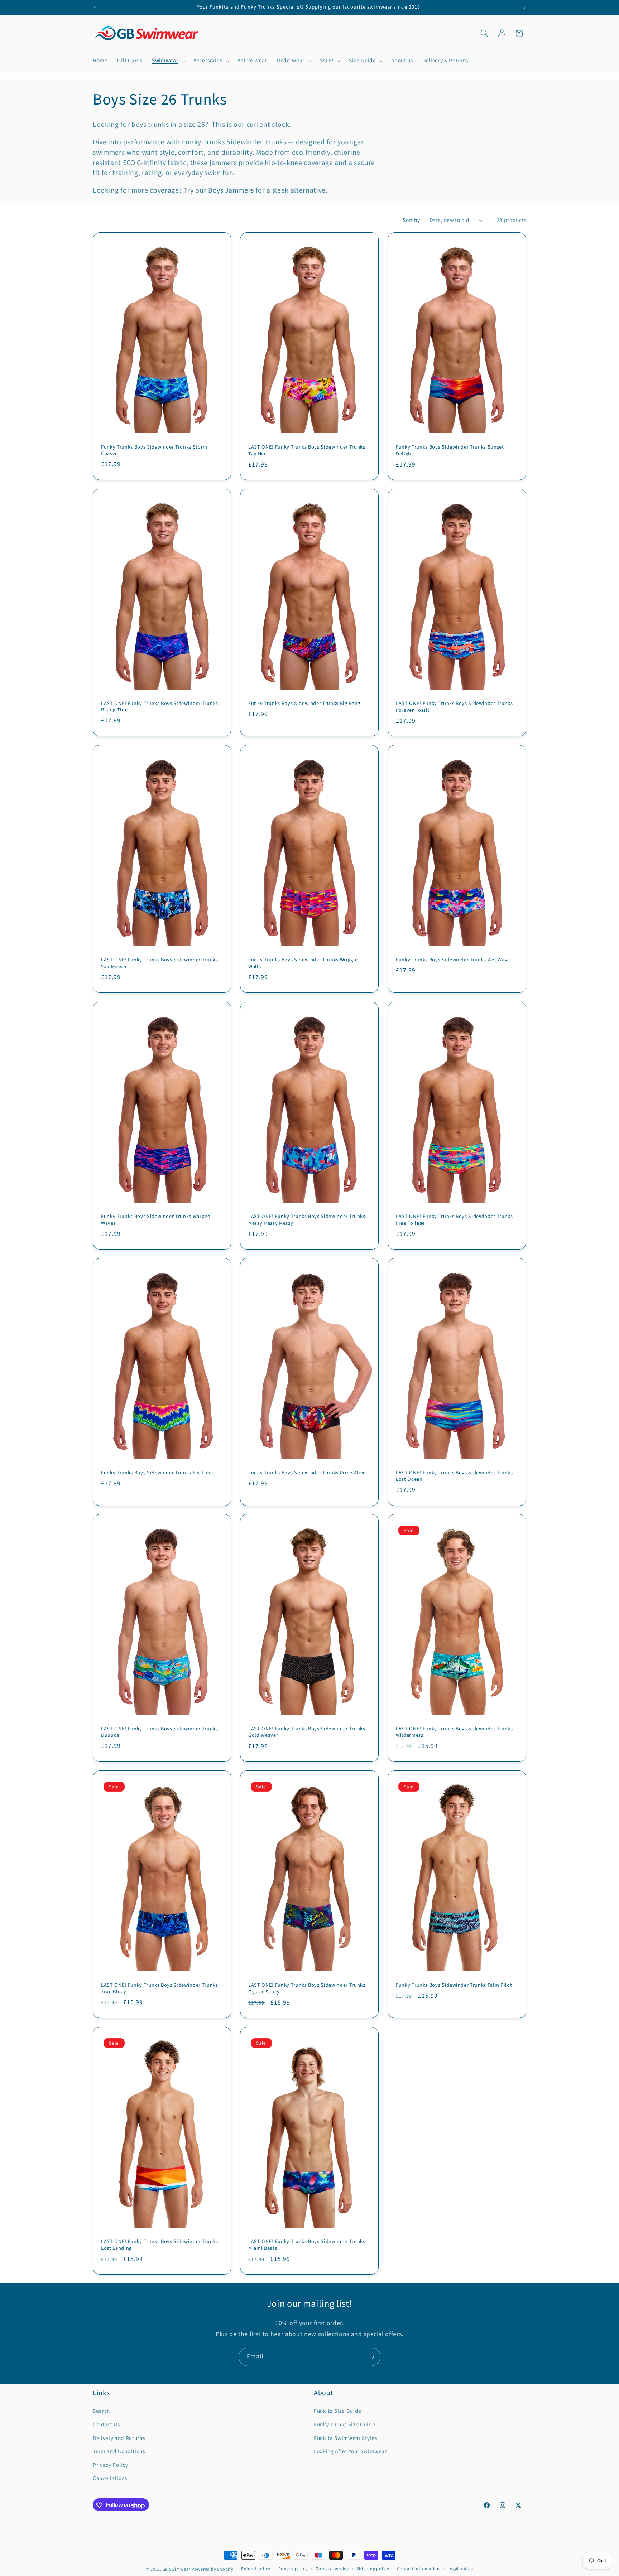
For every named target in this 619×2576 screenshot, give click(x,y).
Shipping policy (373, 2569)
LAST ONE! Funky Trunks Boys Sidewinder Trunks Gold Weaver (307, 1732)
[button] (168, 61)
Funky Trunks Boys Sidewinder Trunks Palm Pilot (454, 1985)
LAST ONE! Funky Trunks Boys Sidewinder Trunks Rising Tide (160, 707)
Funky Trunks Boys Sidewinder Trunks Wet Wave (453, 960)
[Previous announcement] (95, 8)
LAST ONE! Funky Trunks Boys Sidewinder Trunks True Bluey (160, 1989)
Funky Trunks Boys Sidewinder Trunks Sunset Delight (450, 451)
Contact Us (106, 2425)
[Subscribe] (371, 2357)
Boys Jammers (231, 190)
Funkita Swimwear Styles (345, 2438)
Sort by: (412, 220)
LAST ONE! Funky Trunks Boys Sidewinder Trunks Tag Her (307, 451)
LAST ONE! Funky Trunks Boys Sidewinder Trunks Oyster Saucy (307, 1989)
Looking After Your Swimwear (350, 2452)
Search (101, 2411)
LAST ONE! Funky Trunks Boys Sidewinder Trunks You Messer (160, 963)
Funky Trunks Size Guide (344, 2425)
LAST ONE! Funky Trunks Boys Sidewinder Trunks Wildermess (454, 1732)
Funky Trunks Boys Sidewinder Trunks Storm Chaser (154, 451)
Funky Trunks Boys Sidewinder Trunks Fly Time (157, 1473)
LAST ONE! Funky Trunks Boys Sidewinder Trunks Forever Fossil (454, 707)
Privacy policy (293, 2569)
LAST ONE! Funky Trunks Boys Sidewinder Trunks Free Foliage (454, 1220)
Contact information (418, 2569)
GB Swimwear (176, 2569)
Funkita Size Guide (338, 2411)
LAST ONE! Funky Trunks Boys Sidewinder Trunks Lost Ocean (454, 1476)
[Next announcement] (524, 8)
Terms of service (332, 2569)
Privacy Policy (110, 2465)
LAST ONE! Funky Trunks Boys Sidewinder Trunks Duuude (160, 1732)
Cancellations (110, 2479)
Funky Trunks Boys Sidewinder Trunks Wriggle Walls (303, 963)
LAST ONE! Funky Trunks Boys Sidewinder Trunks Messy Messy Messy (307, 1220)
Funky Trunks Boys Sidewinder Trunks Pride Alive (307, 1473)
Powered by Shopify (213, 2569)
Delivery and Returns (119, 2438)
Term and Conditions (119, 2452)
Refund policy (256, 2569)
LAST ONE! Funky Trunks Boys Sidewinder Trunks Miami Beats (307, 2245)
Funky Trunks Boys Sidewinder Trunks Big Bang (304, 704)
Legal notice (460, 2569)
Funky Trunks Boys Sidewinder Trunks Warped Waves (156, 1220)
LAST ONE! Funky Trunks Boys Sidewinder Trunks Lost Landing (160, 2245)
